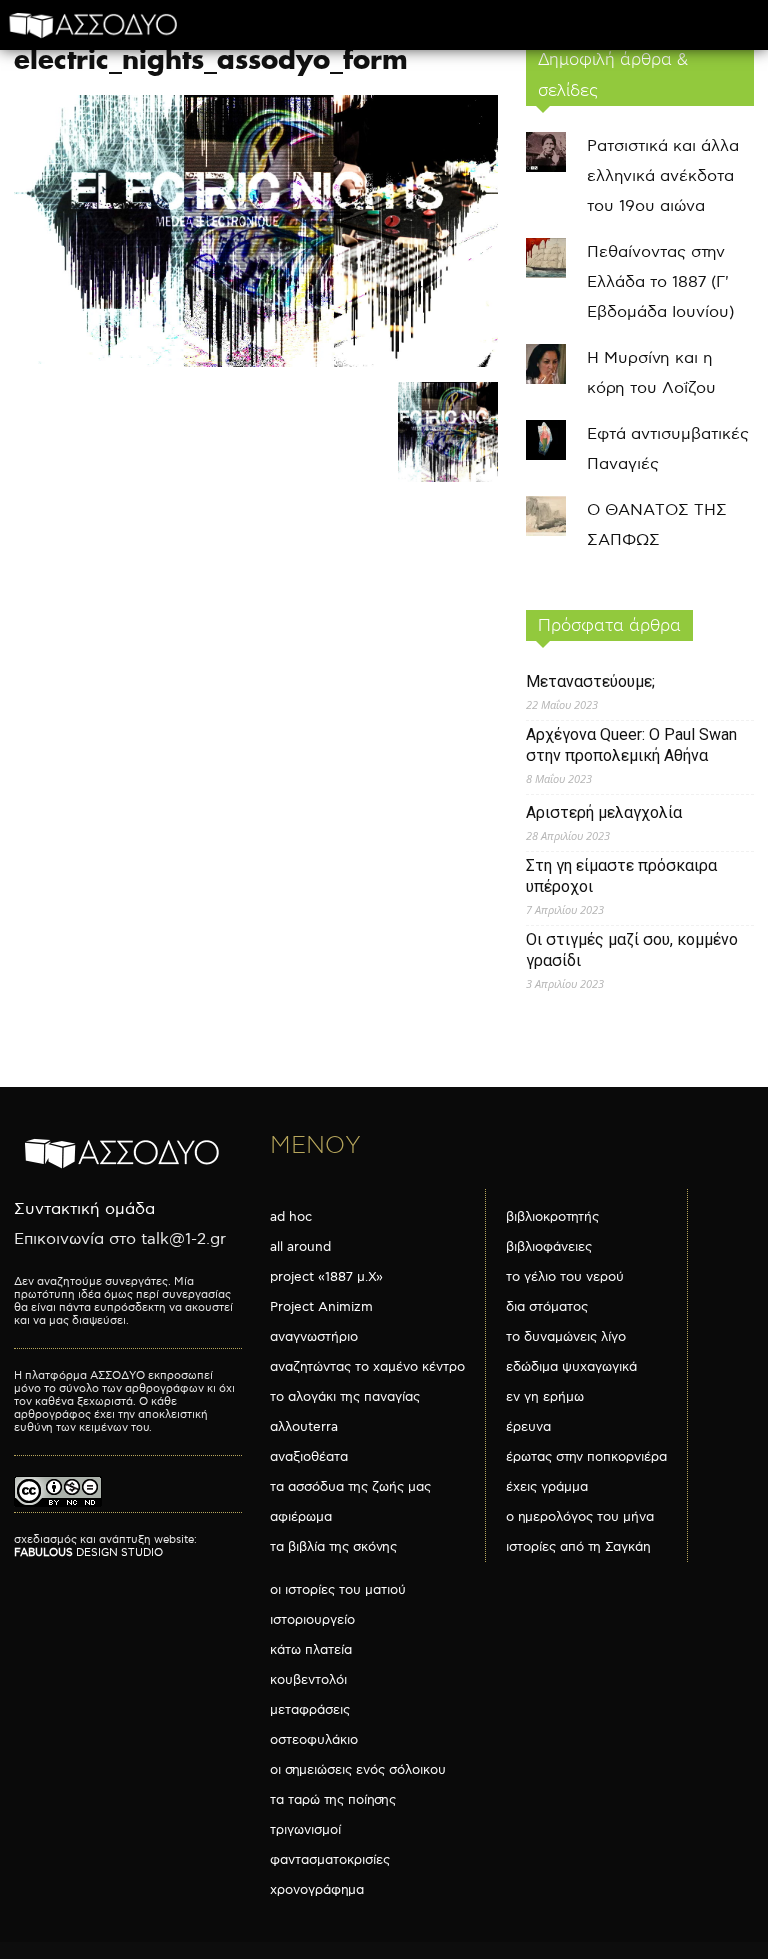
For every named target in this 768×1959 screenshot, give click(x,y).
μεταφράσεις (310, 1710)
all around (300, 1247)
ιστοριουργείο (312, 1620)
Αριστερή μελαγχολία (604, 812)
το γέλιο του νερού (565, 1277)
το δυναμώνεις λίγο (566, 1337)
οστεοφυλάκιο (314, 1740)
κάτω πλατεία (311, 1650)
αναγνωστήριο (314, 1337)
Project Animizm (321, 1307)
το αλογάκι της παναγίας (345, 1397)
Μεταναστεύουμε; (590, 681)
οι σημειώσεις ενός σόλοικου (358, 1770)
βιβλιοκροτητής (552, 1217)
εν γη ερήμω (545, 1397)
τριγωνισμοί (305, 1830)
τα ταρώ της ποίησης (333, 1800)
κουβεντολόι (308, 1680)
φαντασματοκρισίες (330, 1860)
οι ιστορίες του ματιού (338, 1590)
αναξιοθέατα (309, 1457)
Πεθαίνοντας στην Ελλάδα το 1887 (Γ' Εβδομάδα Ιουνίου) (660, 282)
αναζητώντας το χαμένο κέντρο (367, 1367)
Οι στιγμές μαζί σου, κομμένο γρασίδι (632, 950)
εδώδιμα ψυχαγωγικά (571, 1367)
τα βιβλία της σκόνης (333, 1547)
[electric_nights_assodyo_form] (256, 362)
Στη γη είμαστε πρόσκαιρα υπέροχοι (621, 876)
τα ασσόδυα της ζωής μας (350, 1487)
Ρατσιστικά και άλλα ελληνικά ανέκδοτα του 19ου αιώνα (663, 176)
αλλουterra (304, 1427)
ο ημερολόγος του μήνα (580, 1517)
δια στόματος (547, 1307)
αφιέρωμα (301, 1517)
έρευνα (528, 1427)
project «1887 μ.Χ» (326, 1277)
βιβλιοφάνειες (549, 1247)
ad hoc (291, 1217)
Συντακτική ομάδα (84, 1209)
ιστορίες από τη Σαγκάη (578, 1547)
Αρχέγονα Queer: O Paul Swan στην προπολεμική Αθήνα (631, 745)
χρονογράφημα (317, 1890)
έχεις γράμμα (547, 1487)
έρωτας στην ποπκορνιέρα (586, 1457)
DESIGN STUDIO (88, 1552)
